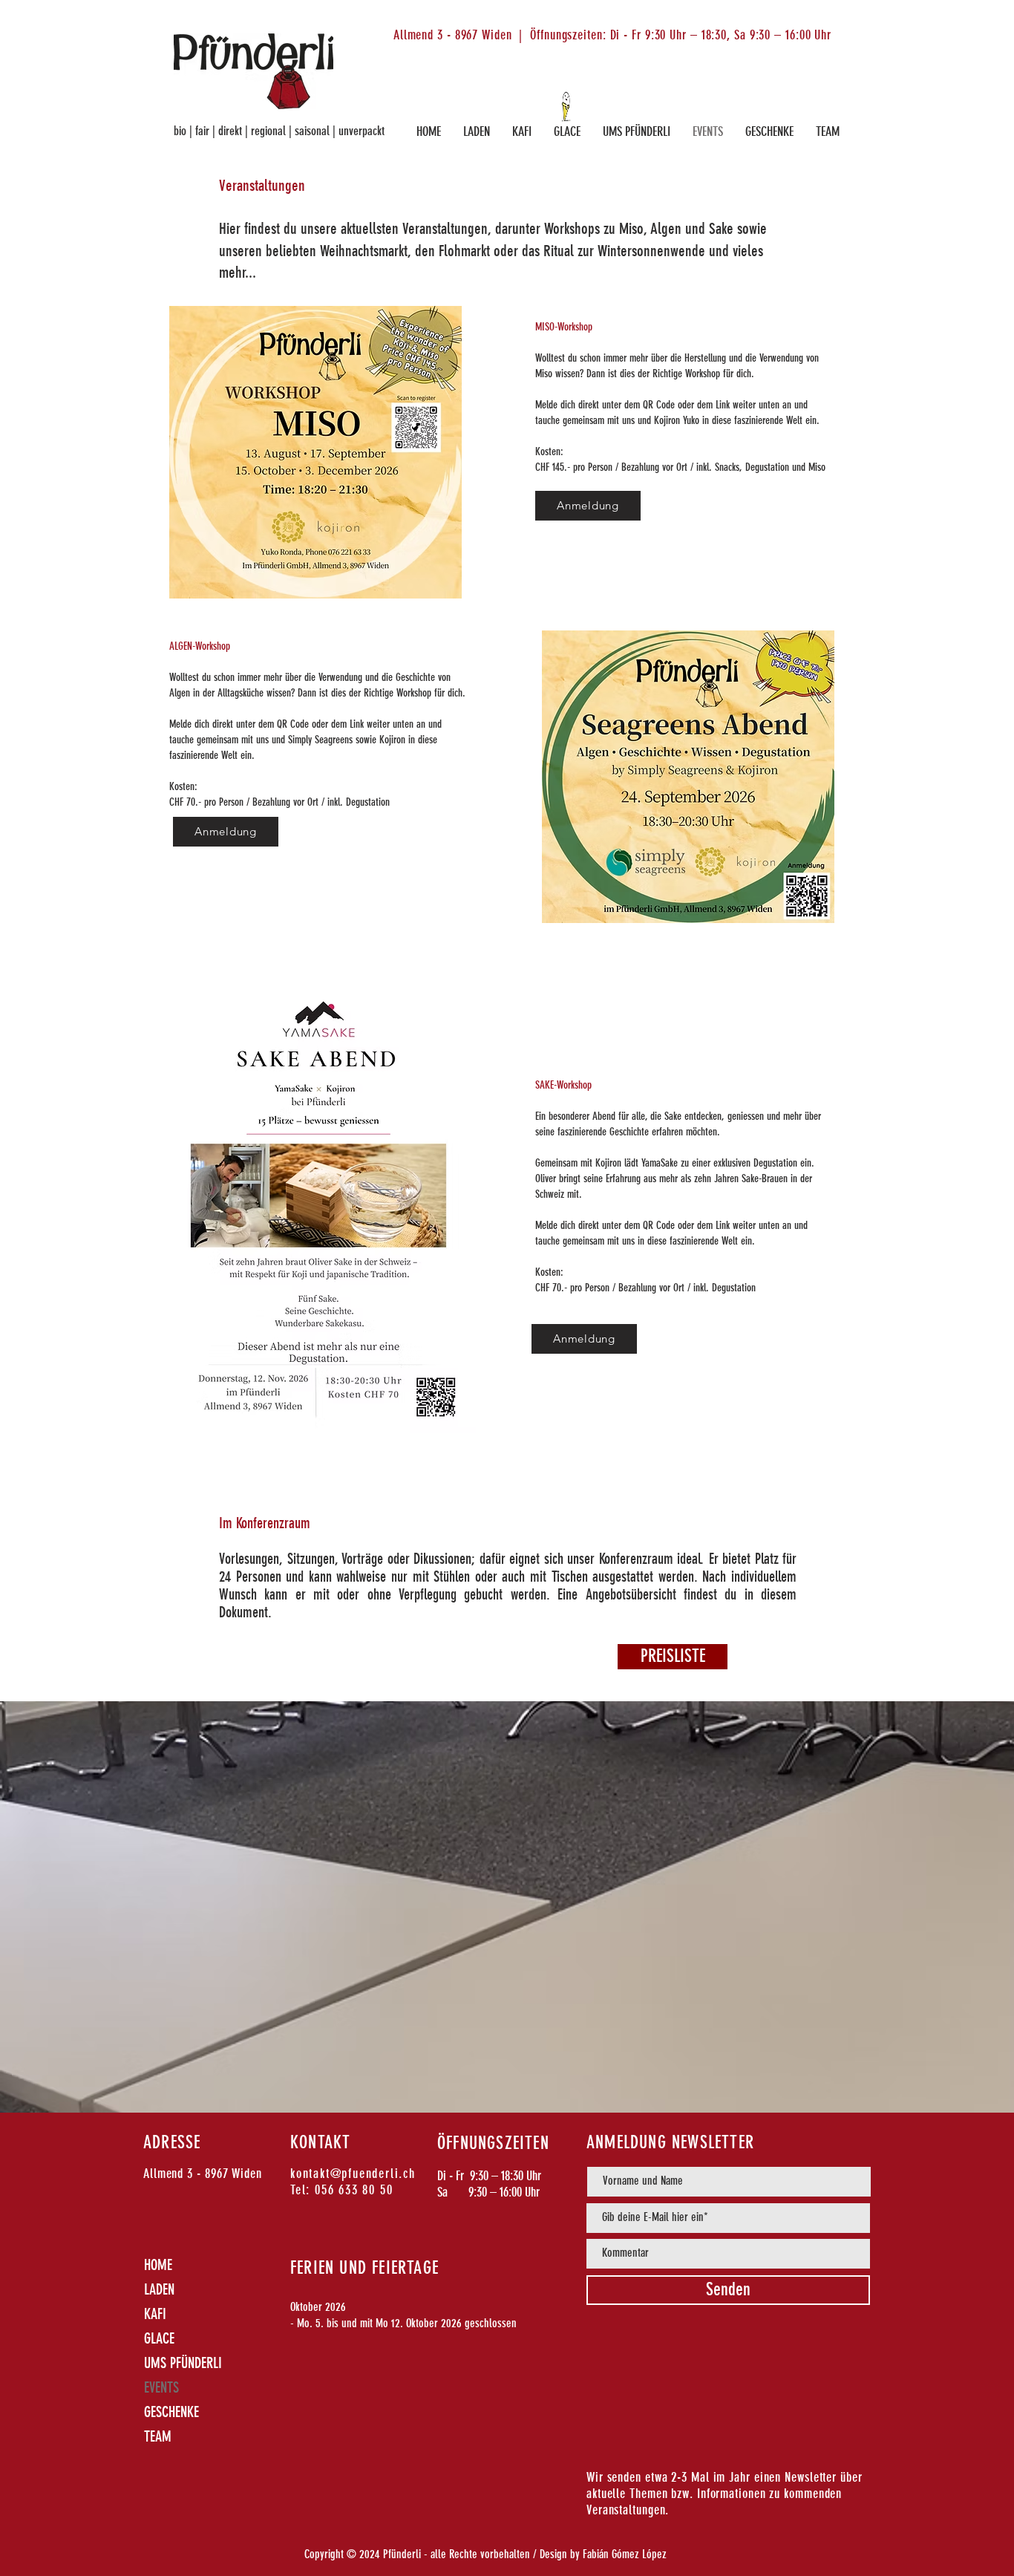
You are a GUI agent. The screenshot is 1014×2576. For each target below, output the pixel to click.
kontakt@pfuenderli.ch (353, 2174)
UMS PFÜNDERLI (183, 2363)
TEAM (158, 2436)
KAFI (155, 2314)
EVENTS (161, 2387)
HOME (158, 2265)
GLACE (159, 2338)
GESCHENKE (171, 2412)
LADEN (159, 2289)
